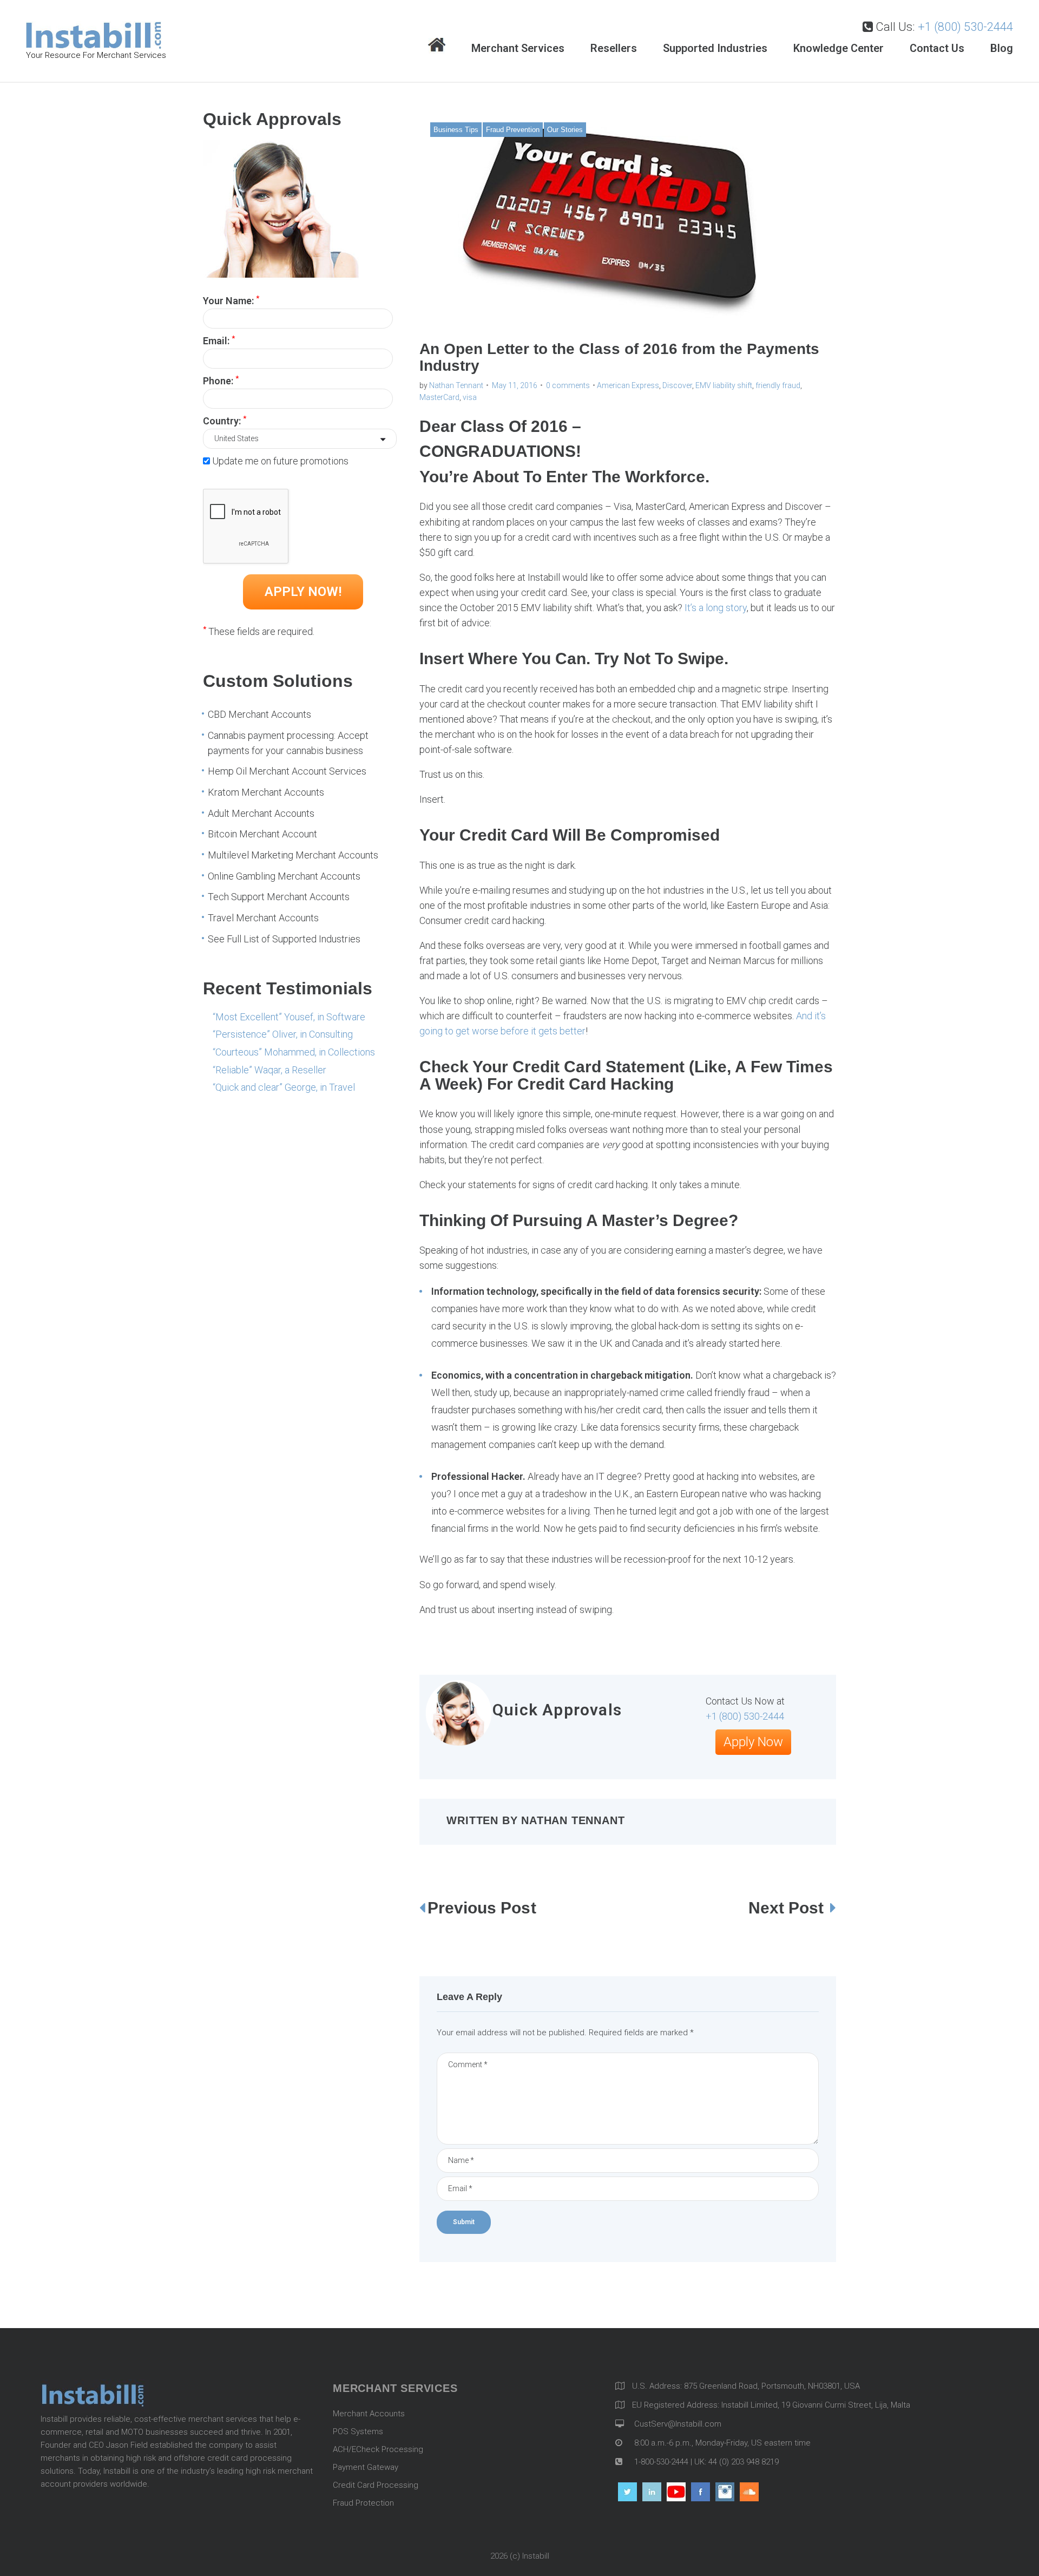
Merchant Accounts (369, 2414)
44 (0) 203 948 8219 (744, 2462)
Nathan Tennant (456, 385)
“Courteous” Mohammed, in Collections (294, 1052)
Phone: (221, 380)
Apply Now (753, 1742)
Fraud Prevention (513, 130)
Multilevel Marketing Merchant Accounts (293, 855)
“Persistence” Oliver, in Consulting (283, 1034)
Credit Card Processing (376, 2485)
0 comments (568, 385)
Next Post (788, 1908)
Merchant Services (518, 48)
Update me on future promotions (280, 461)
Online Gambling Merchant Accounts (284, 876)
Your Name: (231, 300)
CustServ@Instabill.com (678, 2424)
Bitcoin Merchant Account (262, 834)
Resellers (614, 48)
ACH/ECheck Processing (378, 2449)
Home (437, 46)
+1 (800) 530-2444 (965, 27)
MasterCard (439, 397)
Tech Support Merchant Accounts (279, 897)
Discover (677, 385)
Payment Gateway (366, 2467)
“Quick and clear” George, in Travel (284, 1087)
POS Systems (358, 2431)
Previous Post (482, 1908)
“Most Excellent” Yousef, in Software (289, 1017)
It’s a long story (716, 608)
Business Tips (456, 130)
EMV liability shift (724, 385)
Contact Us (937, 48)
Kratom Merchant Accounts (266, 792)
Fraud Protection (363, 2503)
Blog (1002, 48)
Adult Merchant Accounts (261, 813)
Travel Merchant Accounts (263, 918)
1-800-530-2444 (660, 2462)
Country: (225, 420)
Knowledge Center (839, 48)
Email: (219, 340)
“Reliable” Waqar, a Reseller (269, 1070)
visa (470, 397)
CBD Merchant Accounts (259, 714)
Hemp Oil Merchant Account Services (287, 771)
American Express (628, 385)
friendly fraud (778, 385)
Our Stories (565, 130)
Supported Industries (715, 48)
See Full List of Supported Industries (284, 939)
